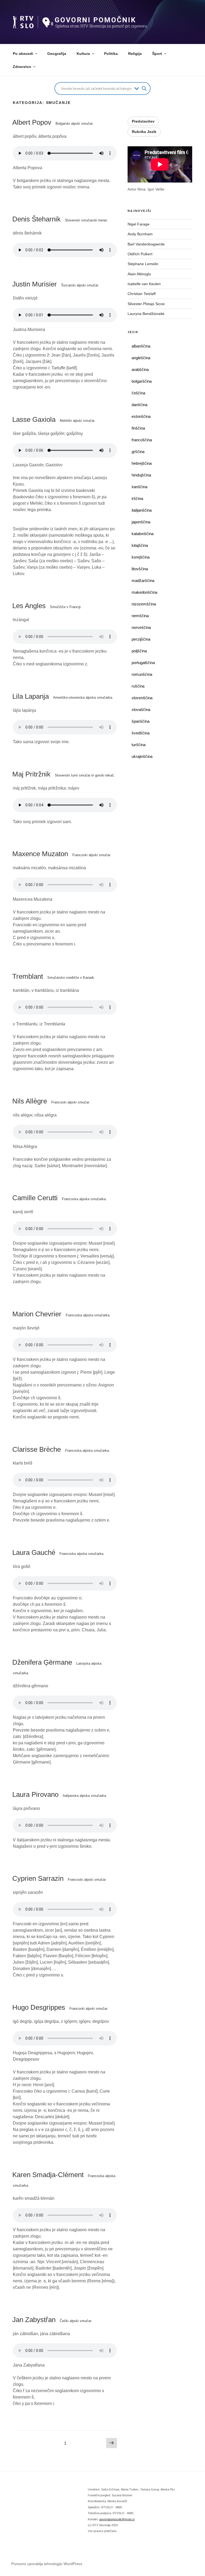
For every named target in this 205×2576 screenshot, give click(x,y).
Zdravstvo (22, 67)
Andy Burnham (140, 234)
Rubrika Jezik (144, 132)
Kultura (83, 54)
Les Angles (47, 606)
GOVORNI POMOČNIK (69, 19)
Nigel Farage (139, 224)
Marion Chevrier (61, 1314)
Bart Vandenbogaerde (146, 244)
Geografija (57, 54)
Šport (157, 54)
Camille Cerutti (60, 1198)
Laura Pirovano (60, 1794)
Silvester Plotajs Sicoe (146, 304)
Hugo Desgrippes (60, 2007)
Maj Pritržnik (64, 774)
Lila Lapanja (63, 696)
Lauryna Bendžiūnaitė (146, 314)
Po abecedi (23, 54)
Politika (111, 54)
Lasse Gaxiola (54, 419)
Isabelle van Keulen (144, 284)
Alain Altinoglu (139, 274)
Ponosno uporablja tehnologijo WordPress (47, 2564)
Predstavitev (143, 121)
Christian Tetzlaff (142, 294)
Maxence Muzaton (62, 854)
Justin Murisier (56, 284)
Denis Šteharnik (60, 219)
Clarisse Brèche (61, 1449)
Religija (135, 54)
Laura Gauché (58, 1552)
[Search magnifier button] (144, 88)
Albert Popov (53, 122)
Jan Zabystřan (52, 2320)
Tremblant (54, 976)
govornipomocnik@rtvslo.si (117, 2519)
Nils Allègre (51, 1101)
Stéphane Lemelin (143, 264)
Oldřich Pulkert (140, 254)
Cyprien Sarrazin (59, 1878)
